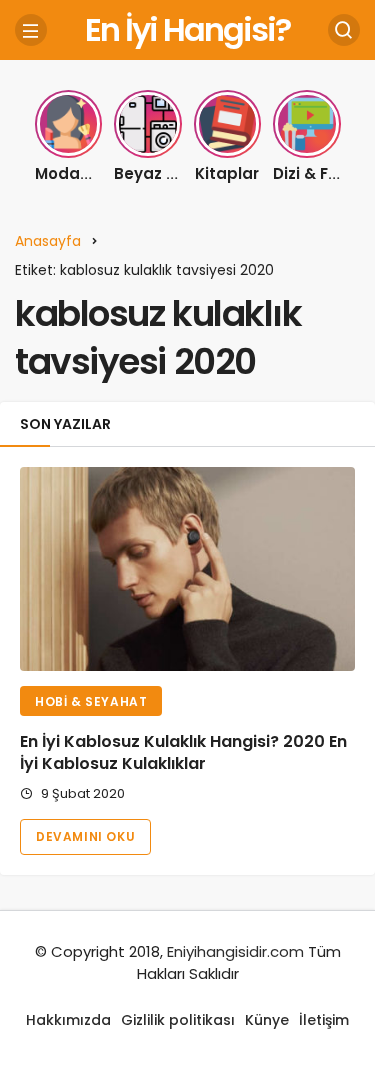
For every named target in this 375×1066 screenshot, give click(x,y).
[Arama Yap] (344, 30)
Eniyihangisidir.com (235, 951)
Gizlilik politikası (178, 1020)
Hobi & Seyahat (91, 701)
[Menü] (31, 30)
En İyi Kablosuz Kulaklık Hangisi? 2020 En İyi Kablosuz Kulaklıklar (183, 752)
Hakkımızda (68, 1020)
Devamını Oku (85, 836)
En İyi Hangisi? (187, 29)
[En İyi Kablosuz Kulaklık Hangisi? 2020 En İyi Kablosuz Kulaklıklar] (187, 569)
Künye (267, 1020)
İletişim (324, 1020)
